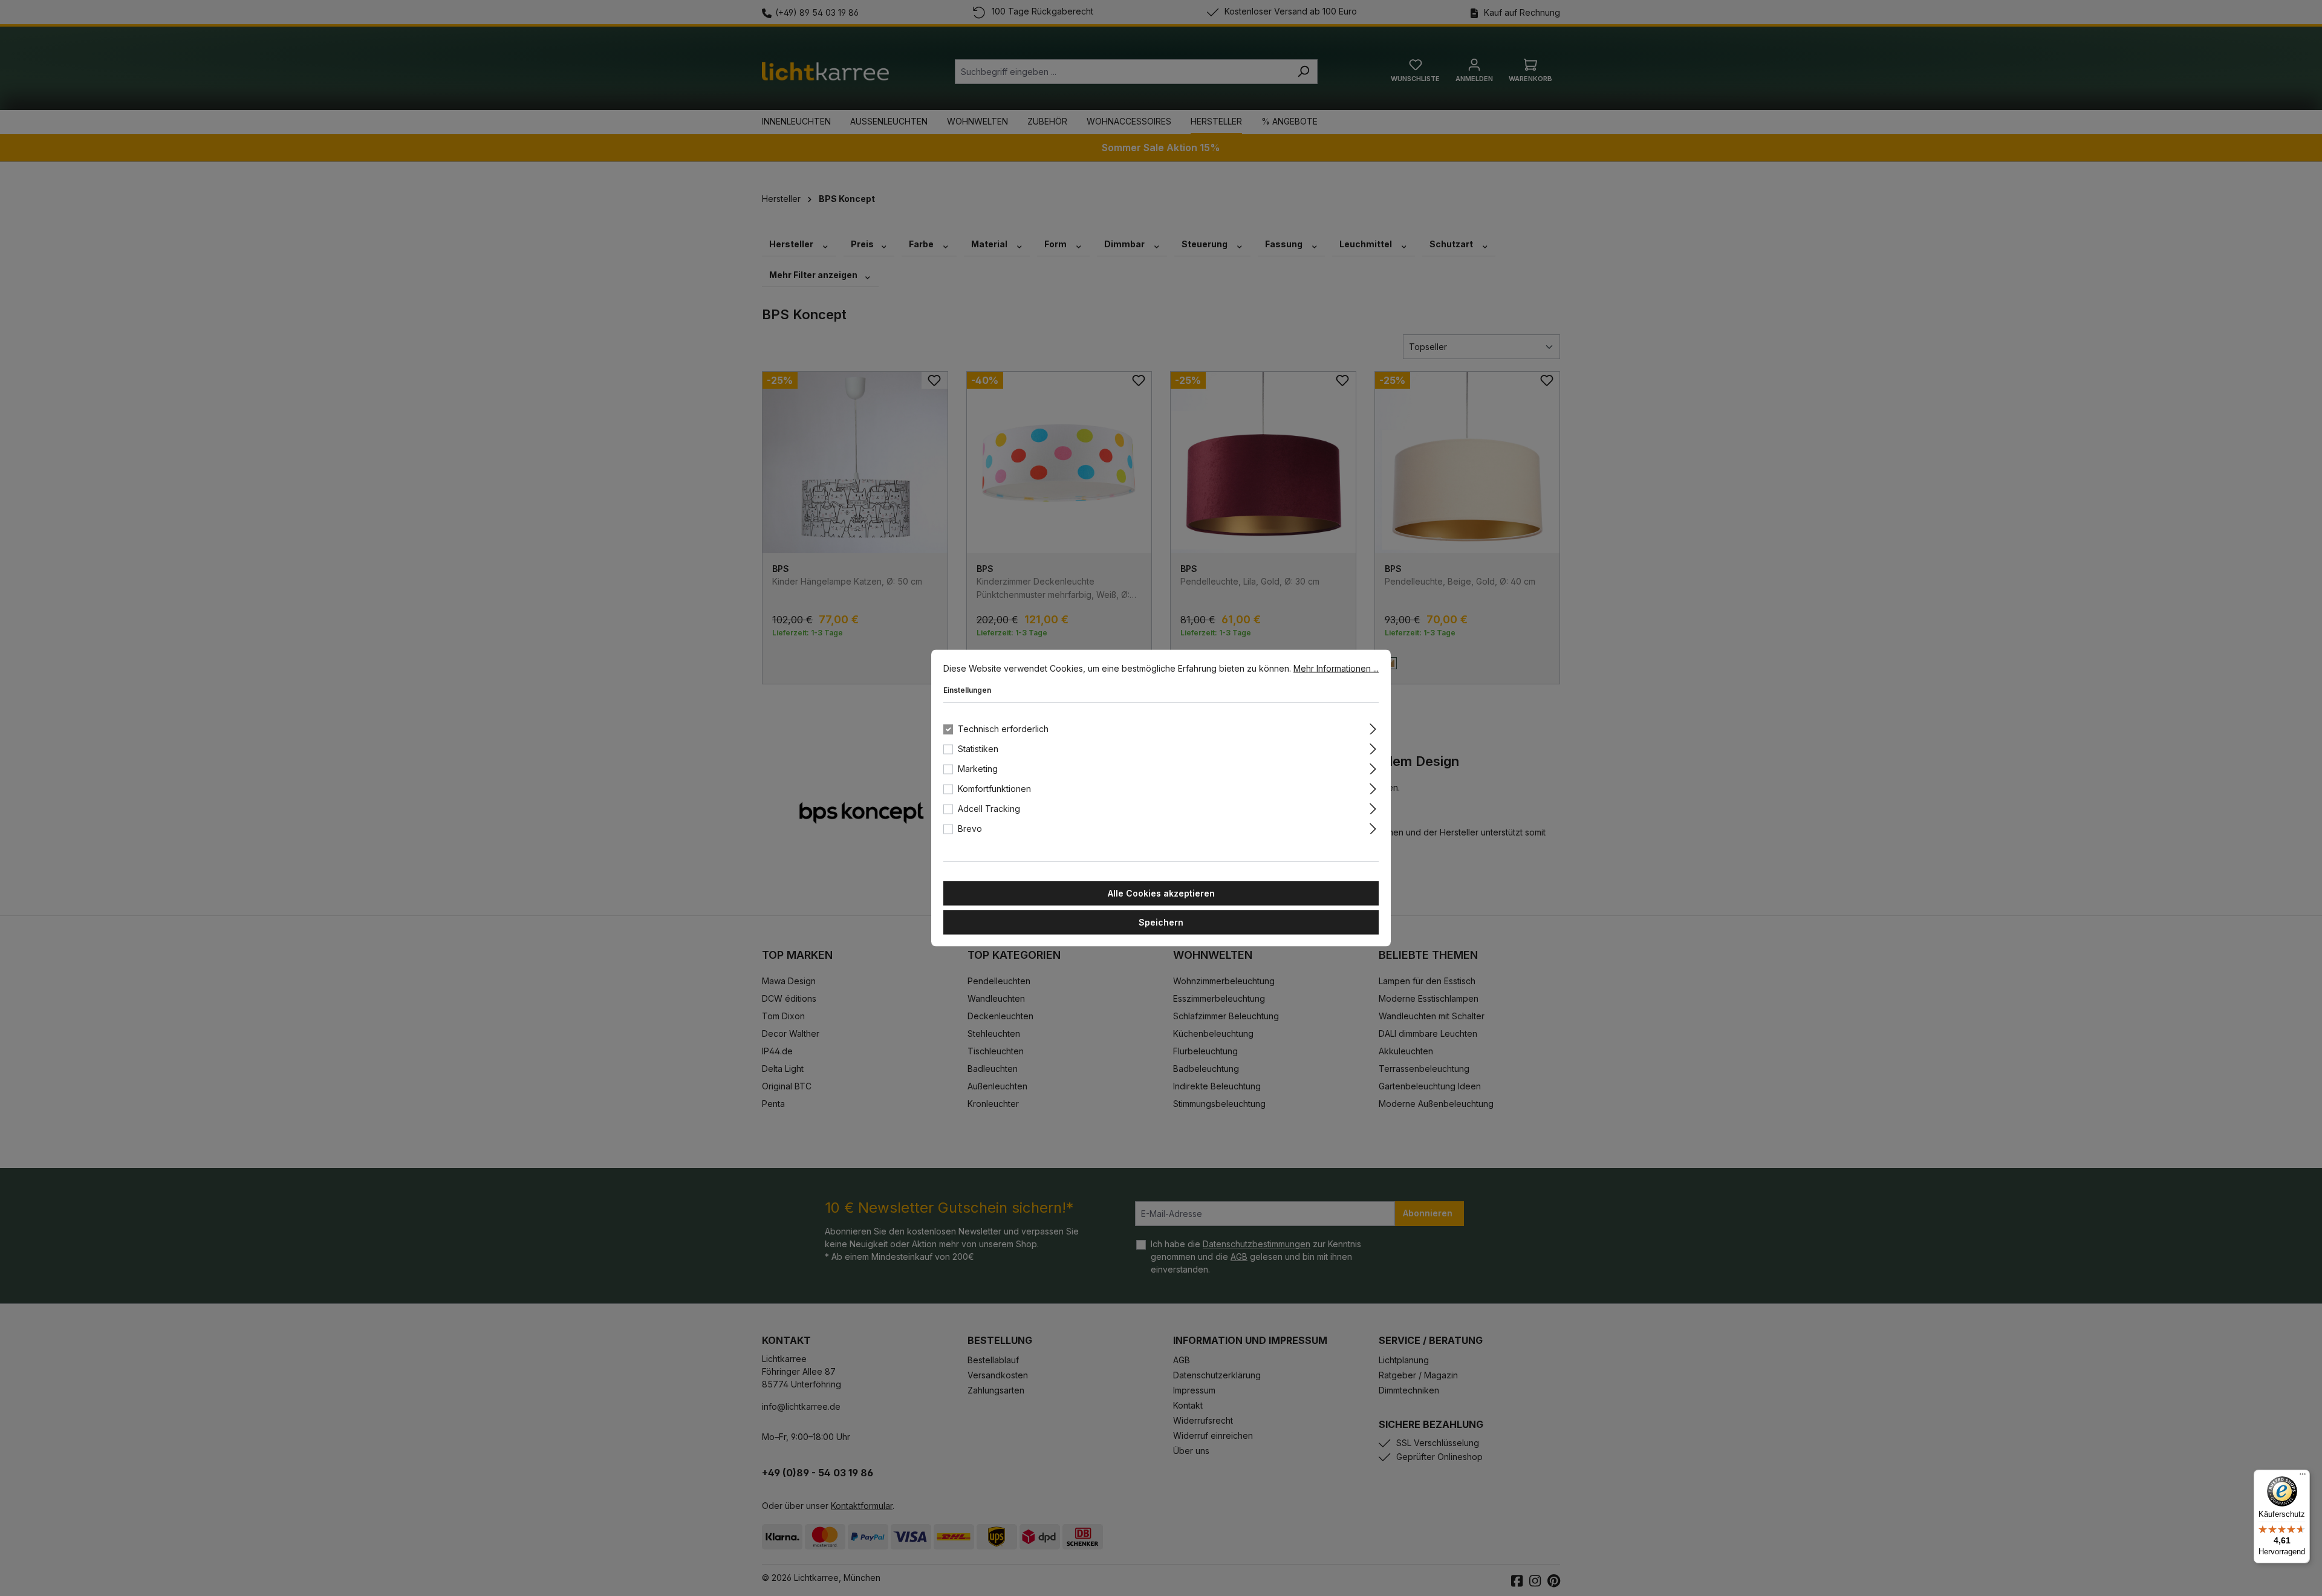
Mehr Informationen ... (1336, 668)
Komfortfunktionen (994, 789)
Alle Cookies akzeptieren (1161, 893)
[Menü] (2303, 1477)
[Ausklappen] (1373, 727)
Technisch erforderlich (1003, 729)
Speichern (1161, 922)
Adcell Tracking (989, 809)
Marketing (978, 769)
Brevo (970, 829)
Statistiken (978, 749)
